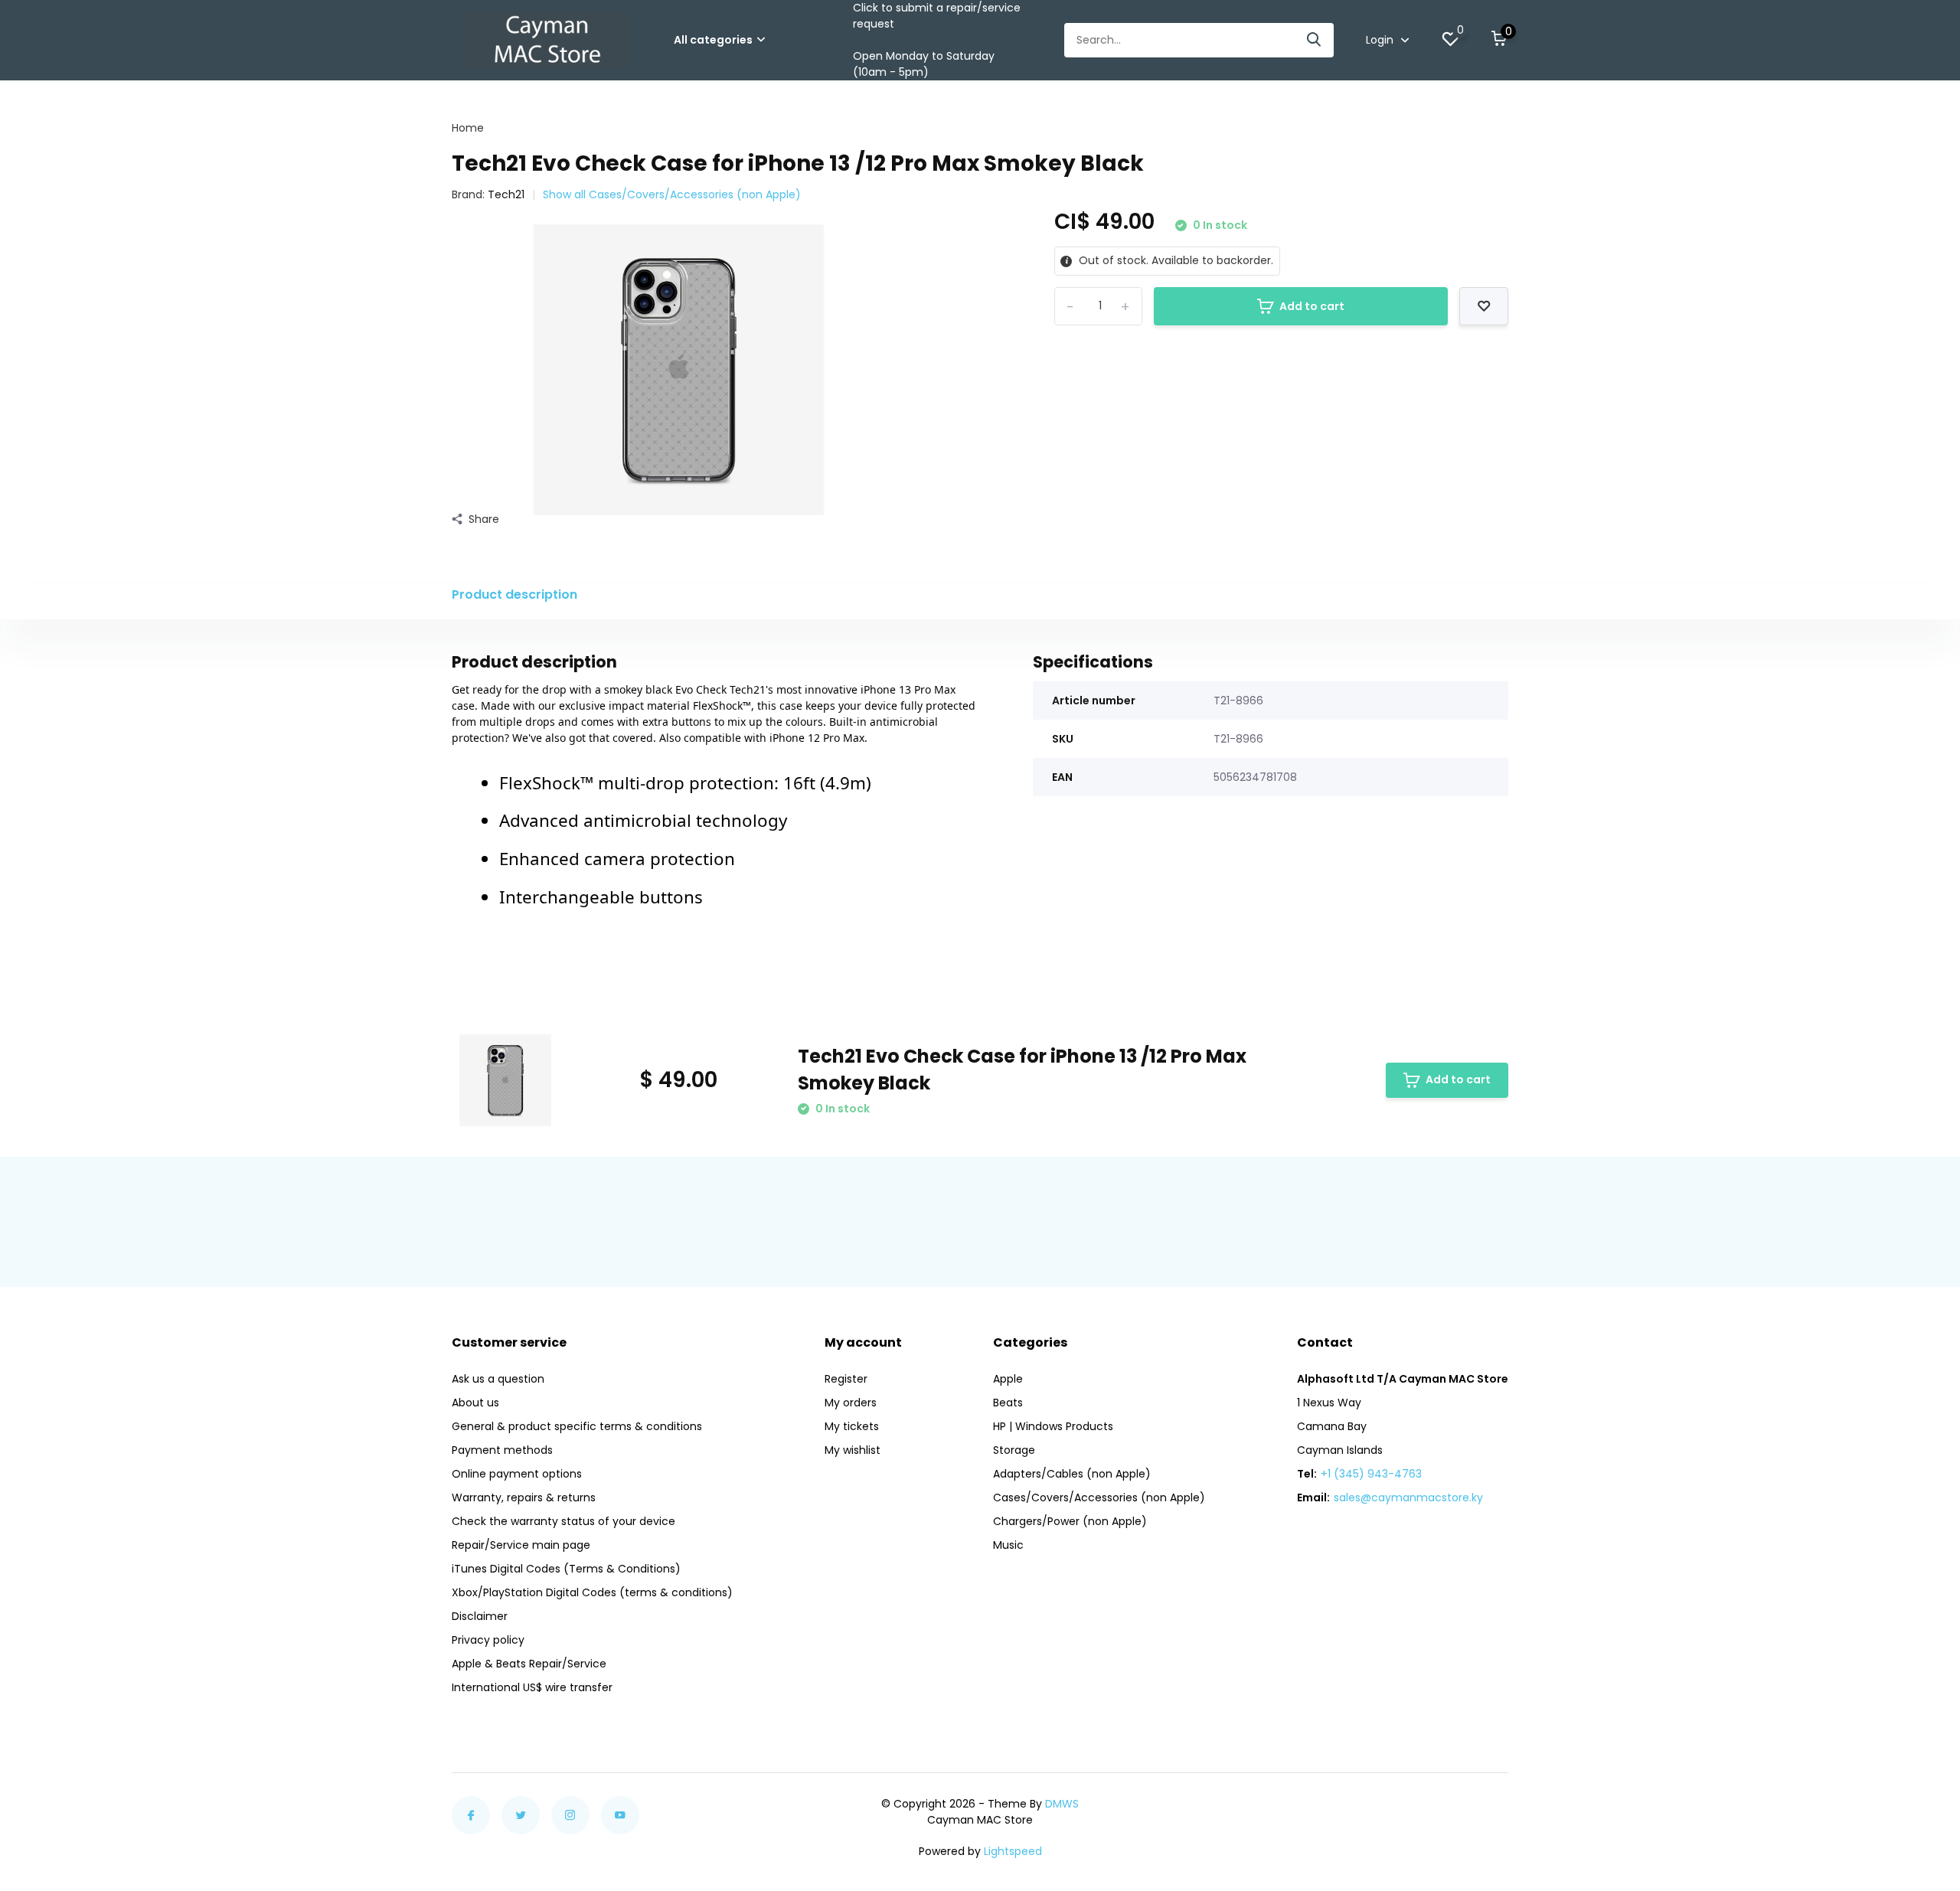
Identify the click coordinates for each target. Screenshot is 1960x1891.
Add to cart (1312, 306)
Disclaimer (480, 1616)
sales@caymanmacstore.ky (1408, 1497)
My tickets (852, 1426)
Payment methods (502, 1450)
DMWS (1062, 1804)
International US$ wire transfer (532, 1687)
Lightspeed (1013, 1851)
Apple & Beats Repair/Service (529, 1664)
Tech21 (506, 194)
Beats (1008, 1403)
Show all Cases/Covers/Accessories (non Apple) (672, 194)
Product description (514, 594)
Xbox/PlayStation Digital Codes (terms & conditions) (592, 1592)
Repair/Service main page (521, 1545)
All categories (713, 40)
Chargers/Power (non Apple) (1070, 1521)
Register (846, 1379)
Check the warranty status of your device (563, 1521)
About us (475, 1403)
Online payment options (517, 1474)
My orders (851, 1403)
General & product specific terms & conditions (577, 1426)
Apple (1008, 1379)
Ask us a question (498, 1379)
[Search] (1315, 40)
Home (468, 128)
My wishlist (853, 1450)
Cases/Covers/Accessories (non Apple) (1099, 1497)
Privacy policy (488, 1640)
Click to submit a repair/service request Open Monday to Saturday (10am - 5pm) (937, 40)
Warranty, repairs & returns (524, 1497)
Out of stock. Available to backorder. (1174, 260)
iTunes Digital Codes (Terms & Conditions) (566, 1569)
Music (1008, 1545)
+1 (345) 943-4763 (1371, 1474)
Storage (1014, 1450)
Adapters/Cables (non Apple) (1072, 1474)
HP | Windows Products (1053, 1426)
